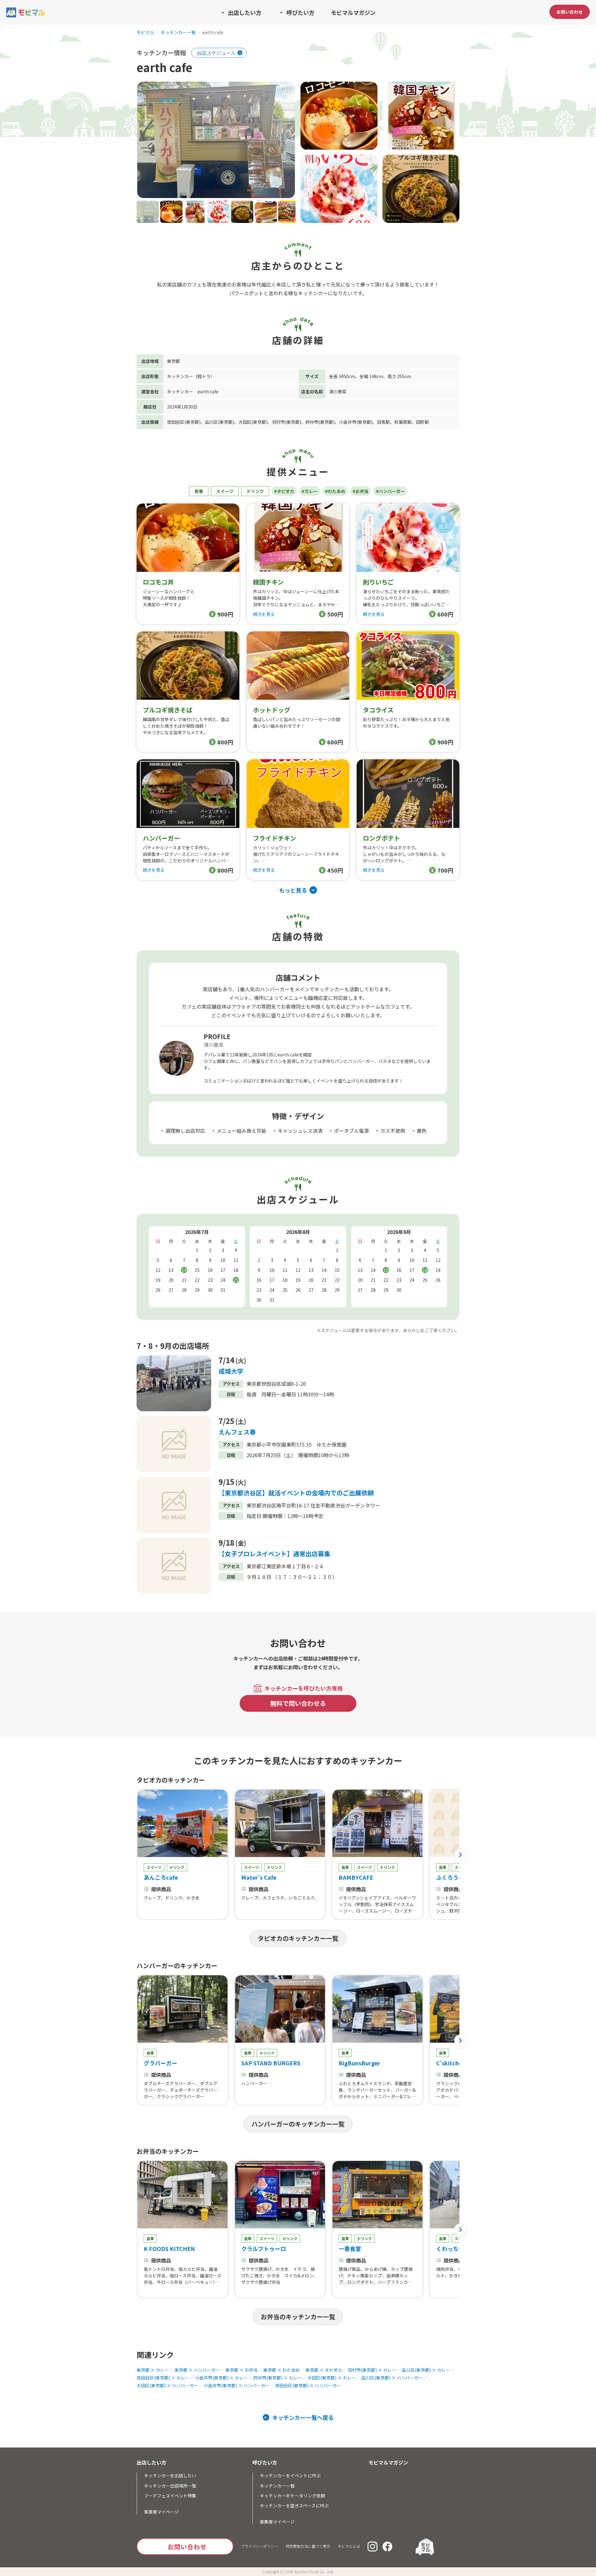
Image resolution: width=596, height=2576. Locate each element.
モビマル (145, 33)
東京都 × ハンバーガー (197, 2370)
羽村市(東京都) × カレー (372, 2370)
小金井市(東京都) (356, 422)
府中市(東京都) (320, 422)
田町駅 (422, 422)
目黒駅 (383, 422)
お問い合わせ (570, 12)
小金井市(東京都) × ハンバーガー (237, 2385)
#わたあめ (335, 491)
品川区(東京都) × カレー (426, 2370)
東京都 (174, 361)
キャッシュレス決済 (300, 1131)
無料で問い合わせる (298, 1703)
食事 (199, 491)
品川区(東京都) (219, 422)
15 (386, 1270)
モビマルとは (349, 2546)
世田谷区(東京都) (184, 422)
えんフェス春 (237, 1432)
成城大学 (231, 1371)
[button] (460, 1855)
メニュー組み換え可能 (242, 1131)
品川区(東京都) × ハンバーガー (392, 2378)
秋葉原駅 (403, 422)
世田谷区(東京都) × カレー (163, 2378)
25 (236, 1280)
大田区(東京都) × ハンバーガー (167, 2385)
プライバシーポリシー (260, 2546)
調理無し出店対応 (185, 1131)
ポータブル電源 (351, 1131)
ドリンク (255, 491)
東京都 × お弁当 (242, 2370)
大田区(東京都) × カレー (332, 2378)
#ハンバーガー (390, 491)
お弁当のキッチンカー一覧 (298, 2317)
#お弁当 (361, 491)
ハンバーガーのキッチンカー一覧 (298, 2124)
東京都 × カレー (153, 2370)
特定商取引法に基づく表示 (308, 2546)
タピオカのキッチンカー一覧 (298, 1938)
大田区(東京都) (253, 422)
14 (184, 1270)
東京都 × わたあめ (282, 2370)
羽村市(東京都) (287, 422)
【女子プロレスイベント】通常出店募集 (274, 1554)
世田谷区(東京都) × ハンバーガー (308, 2385)
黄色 (422, 1131)
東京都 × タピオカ (324, 2370)
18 (425, 1270)
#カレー (310, 491)
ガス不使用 (393, 1131)
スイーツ (225, 491)
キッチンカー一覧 (178, 33)
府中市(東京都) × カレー (278, 2378)
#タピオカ (284, 491)
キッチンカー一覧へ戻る (303, 2417)
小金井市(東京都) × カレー (221, 2378)
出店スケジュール (216, 53)
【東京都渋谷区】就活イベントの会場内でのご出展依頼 (296, 1493)
